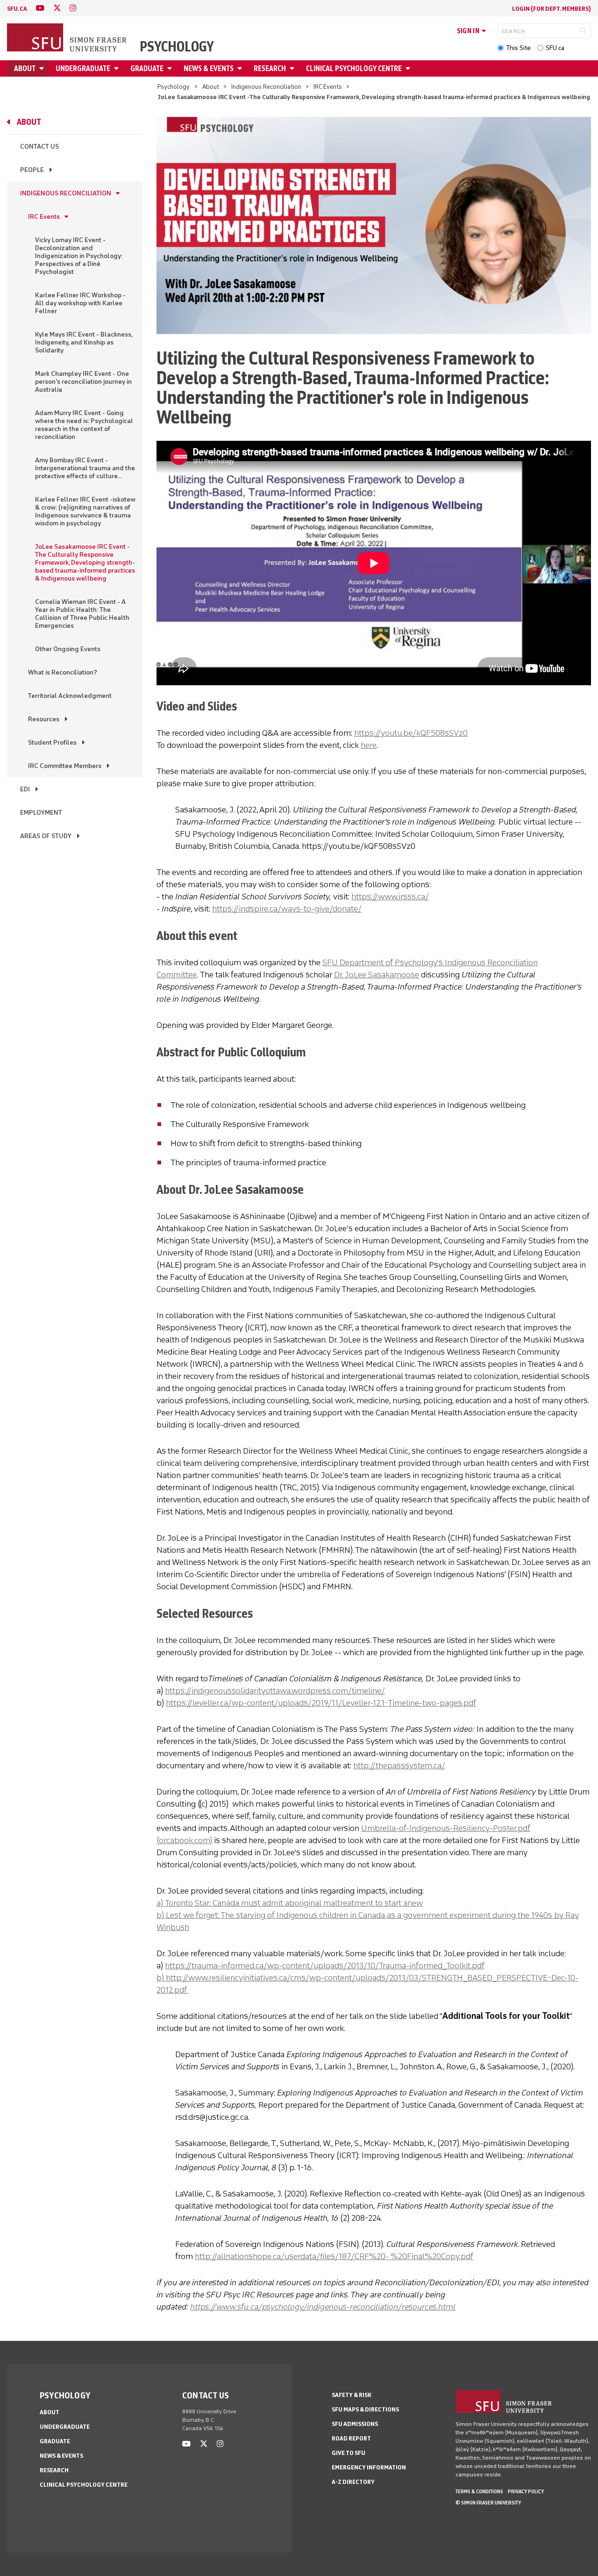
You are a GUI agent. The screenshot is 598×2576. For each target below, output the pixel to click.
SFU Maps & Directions (365, 2409)
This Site (518, 48)
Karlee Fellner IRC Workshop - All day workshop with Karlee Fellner (80, 303)
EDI (25, 789)
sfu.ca (17, 9)
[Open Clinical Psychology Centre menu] (409, 68)
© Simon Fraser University (488, 2503)
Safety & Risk (352, 2395)
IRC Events (328, 87)
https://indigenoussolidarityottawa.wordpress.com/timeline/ (275, 1691)
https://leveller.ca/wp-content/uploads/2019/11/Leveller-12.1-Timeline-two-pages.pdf (321, 1703)
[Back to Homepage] (68, 38)
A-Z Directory (353, 2482)
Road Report (351, 2438)
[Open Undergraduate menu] (118, 68)
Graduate (147, 68)
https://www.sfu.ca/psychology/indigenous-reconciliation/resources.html (323, 2307)
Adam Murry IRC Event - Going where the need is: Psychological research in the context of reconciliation (84, 425)
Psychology (177, 47)
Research (270, 68)
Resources (44, 719)
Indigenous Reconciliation (266, 87)
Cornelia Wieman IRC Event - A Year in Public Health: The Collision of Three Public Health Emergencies (82, 614)
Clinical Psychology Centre (354, 68)
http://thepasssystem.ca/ (399, 1765)
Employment (41, 813)
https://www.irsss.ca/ (390, 897)
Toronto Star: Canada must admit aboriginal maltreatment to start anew (294, 1903)
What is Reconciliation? (63, 672)
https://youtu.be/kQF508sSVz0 (411, 733)
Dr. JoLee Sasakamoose (377, 975)
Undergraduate (83, 68)
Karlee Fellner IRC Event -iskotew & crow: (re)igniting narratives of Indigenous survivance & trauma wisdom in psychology (85, 511)
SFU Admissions (355, 2424)
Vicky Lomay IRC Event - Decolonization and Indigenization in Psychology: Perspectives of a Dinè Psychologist (79, 256)
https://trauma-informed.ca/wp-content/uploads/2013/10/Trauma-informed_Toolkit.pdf (325, 1966)
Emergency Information (369, 2467)
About (25, 68)
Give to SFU (349, 2453)
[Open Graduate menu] (171, 68)
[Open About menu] (43, 68)
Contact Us (39, 147)
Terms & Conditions (479, 2491)
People (32, 170)
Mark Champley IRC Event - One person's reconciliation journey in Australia (83, 382)
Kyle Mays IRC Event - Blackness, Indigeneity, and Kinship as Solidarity (84, 342)
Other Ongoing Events (68, 649)
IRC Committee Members (65, 766)
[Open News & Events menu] (241, 68)
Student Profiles (52, 743)
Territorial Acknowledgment (70, 696)
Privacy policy (526, 2491)
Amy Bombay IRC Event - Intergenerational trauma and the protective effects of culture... (85, 468)
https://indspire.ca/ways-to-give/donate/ (287, 909)
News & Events (209, 68)
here (369, 745)
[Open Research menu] (293, 68)
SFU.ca (555, 48)
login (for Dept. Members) (552, 9)
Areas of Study (46, 836)
